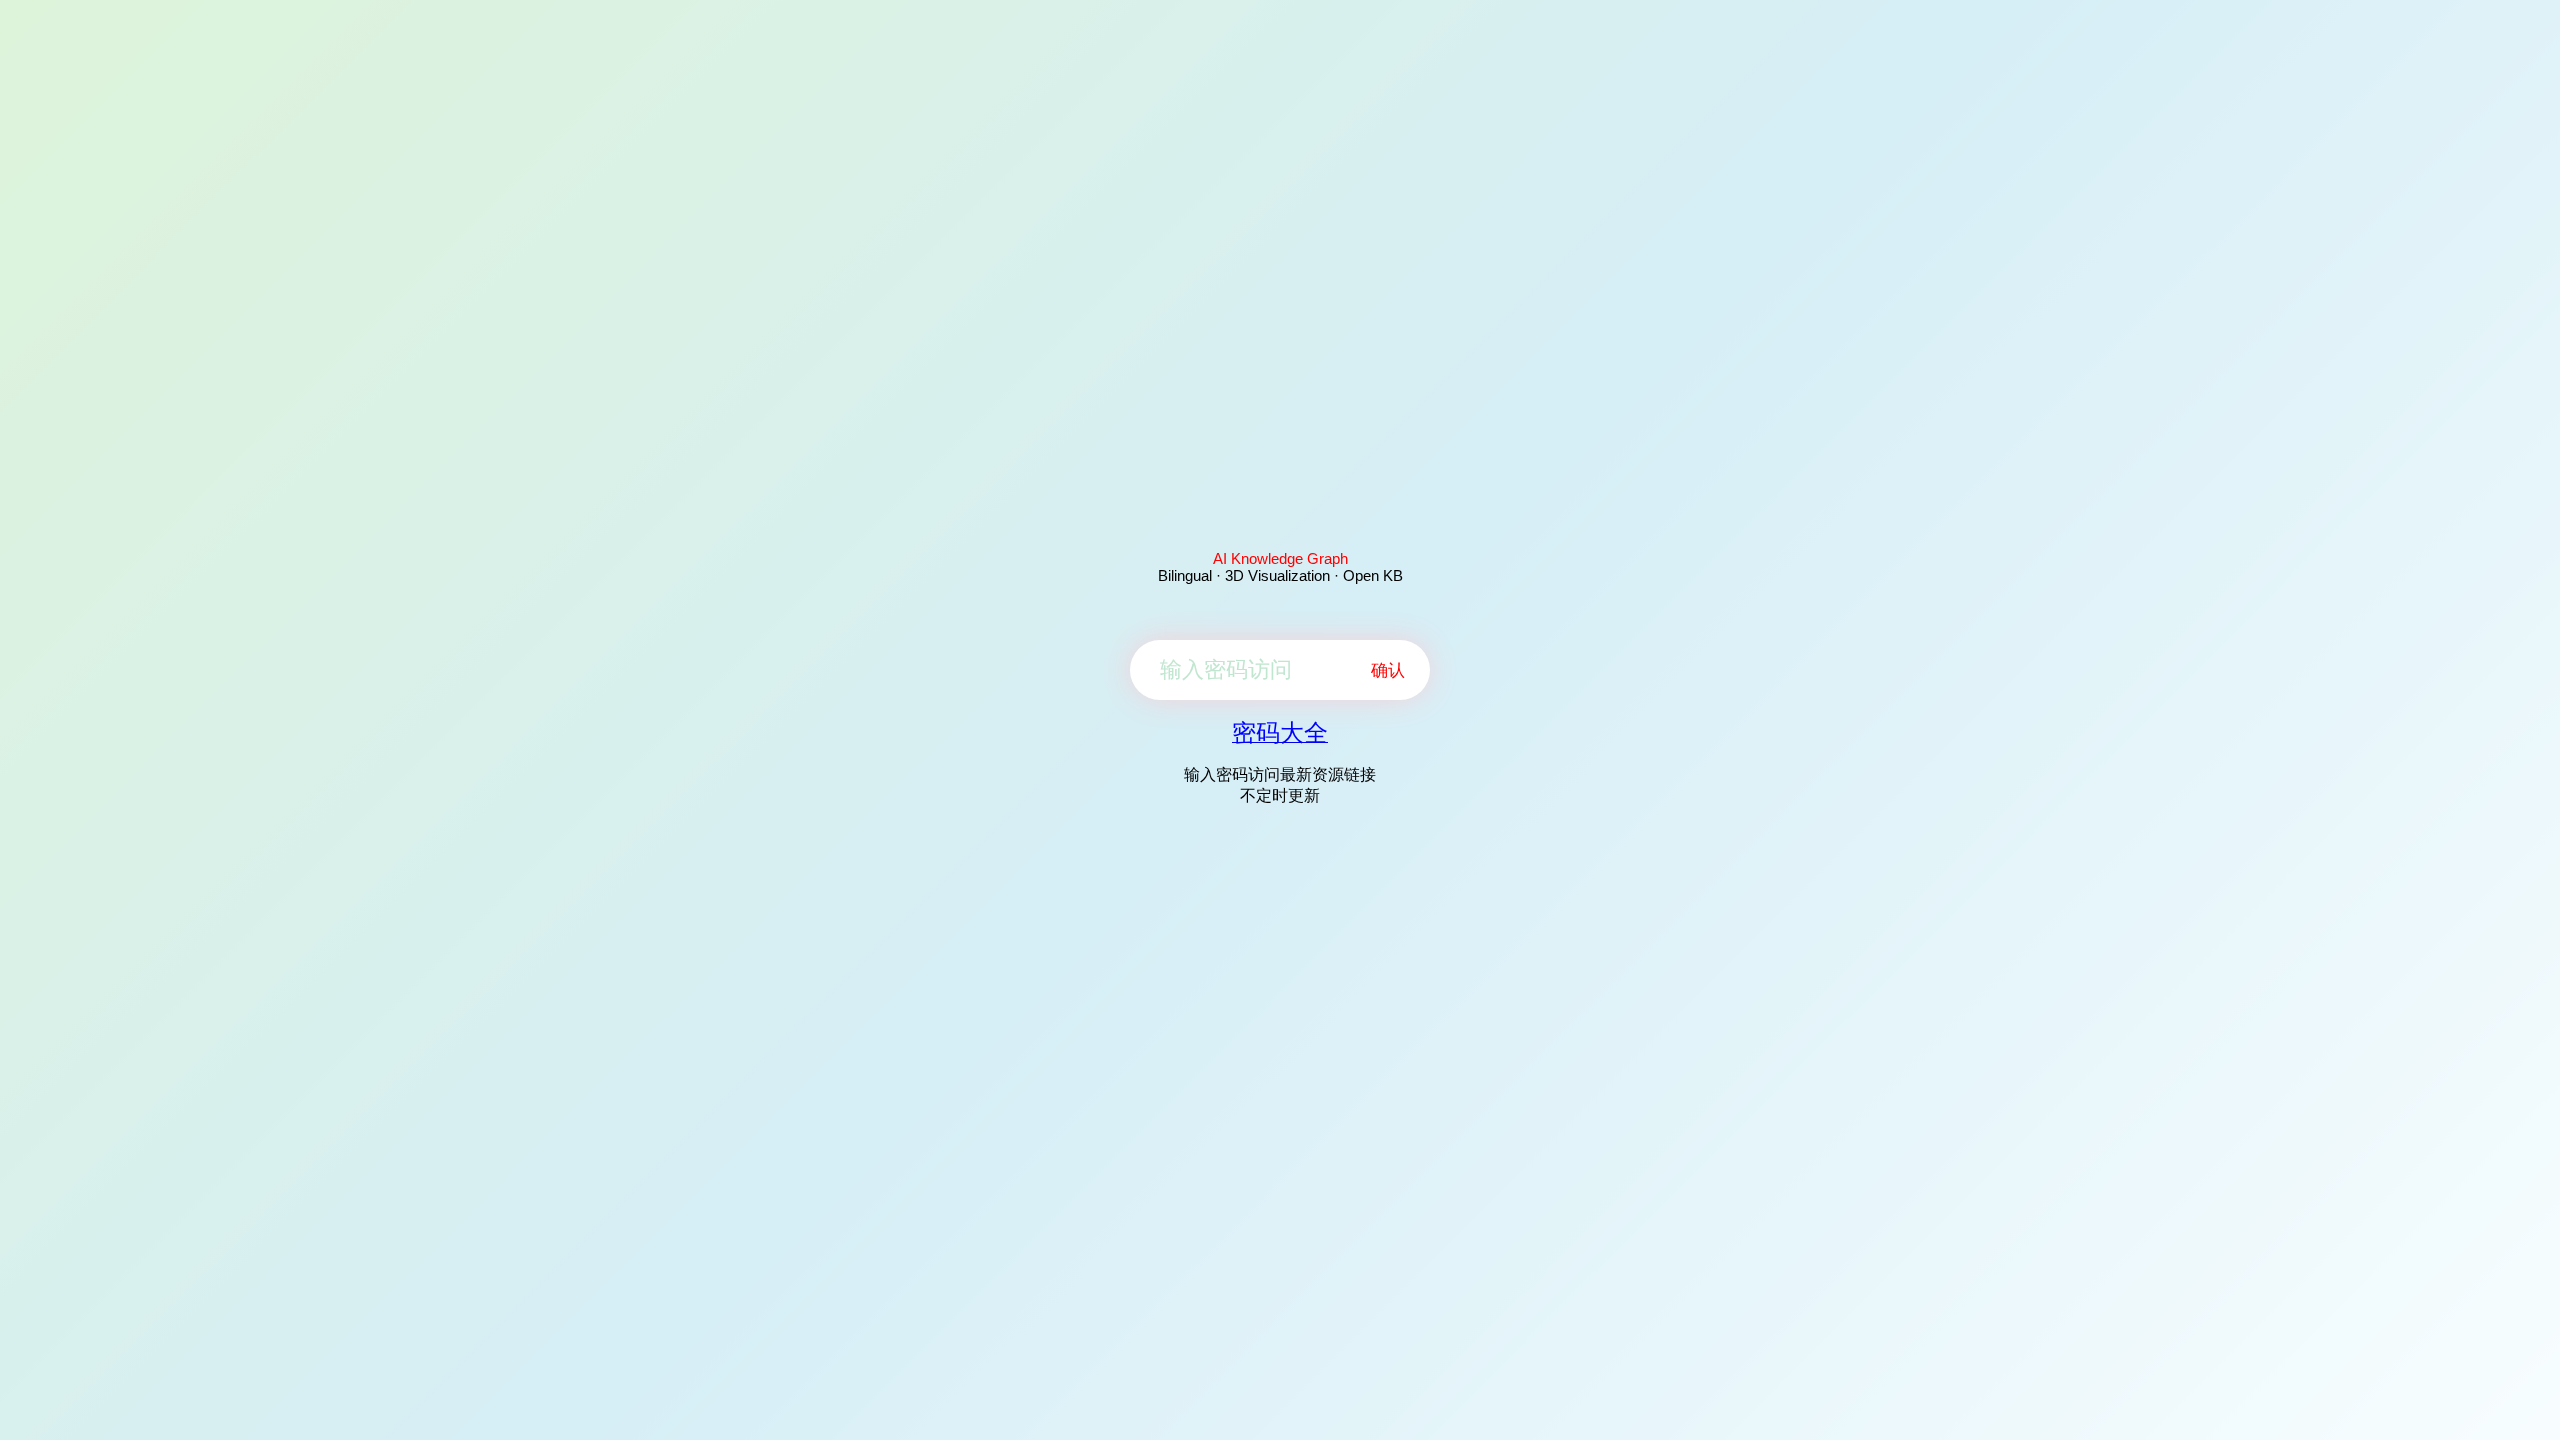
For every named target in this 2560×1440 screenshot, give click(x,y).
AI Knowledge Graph (1280, 558)
